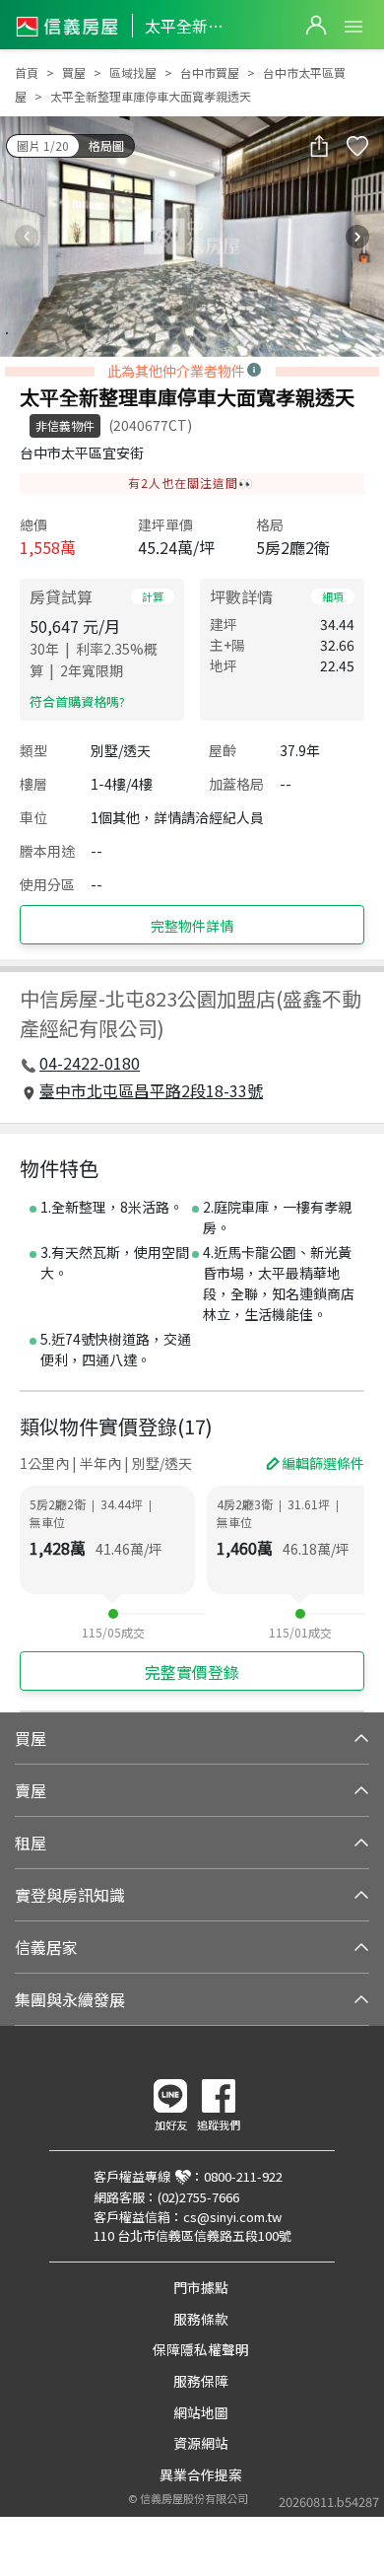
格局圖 (106, 145)
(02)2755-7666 (198, 2197)
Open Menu (353, 27)
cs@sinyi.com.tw (232, 2217)
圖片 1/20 (43, 145)
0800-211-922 (243, 2176)
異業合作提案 (201, 2474)
